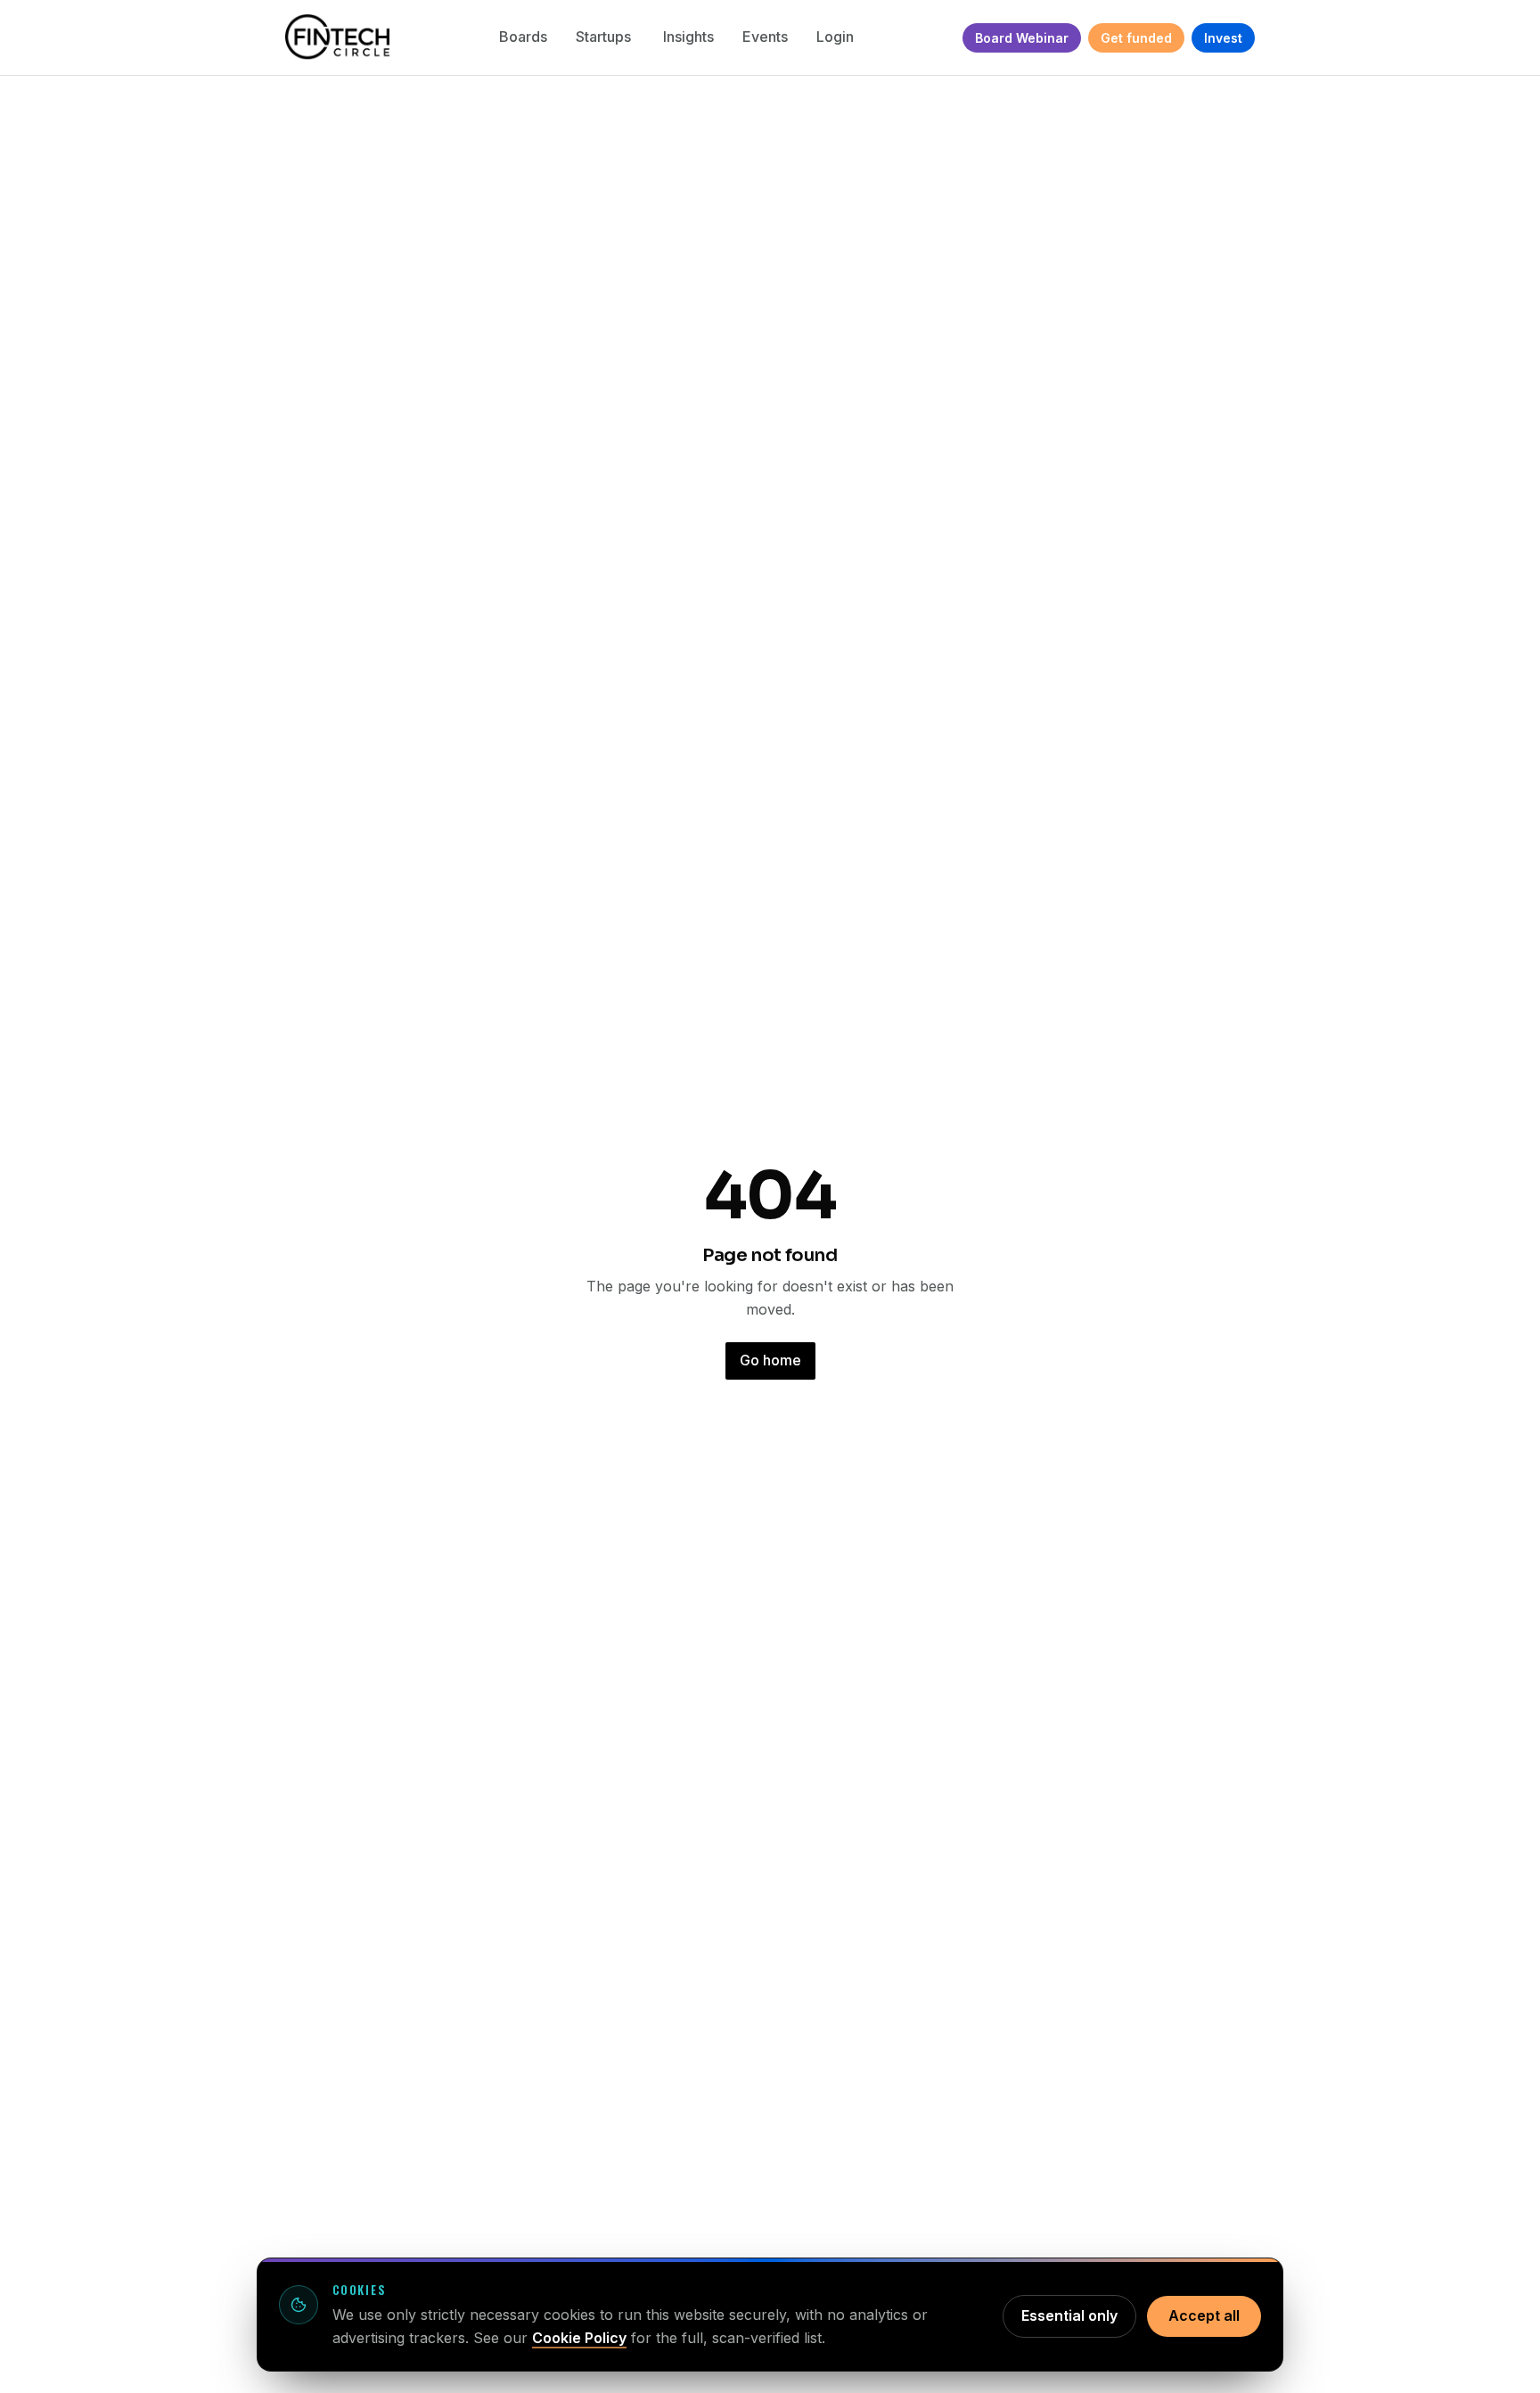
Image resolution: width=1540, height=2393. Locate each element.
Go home (770, 1360)
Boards (523, 37)
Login (835, 37)
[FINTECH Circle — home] (337, 37)
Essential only (1069, 2315)
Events (765, 37)
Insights (688, 37)
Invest (1223, 38)
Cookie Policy (579, 2338)
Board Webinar (1022, 38)
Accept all (1204, 2315)
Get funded (1136, 38)
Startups (605, 37)
